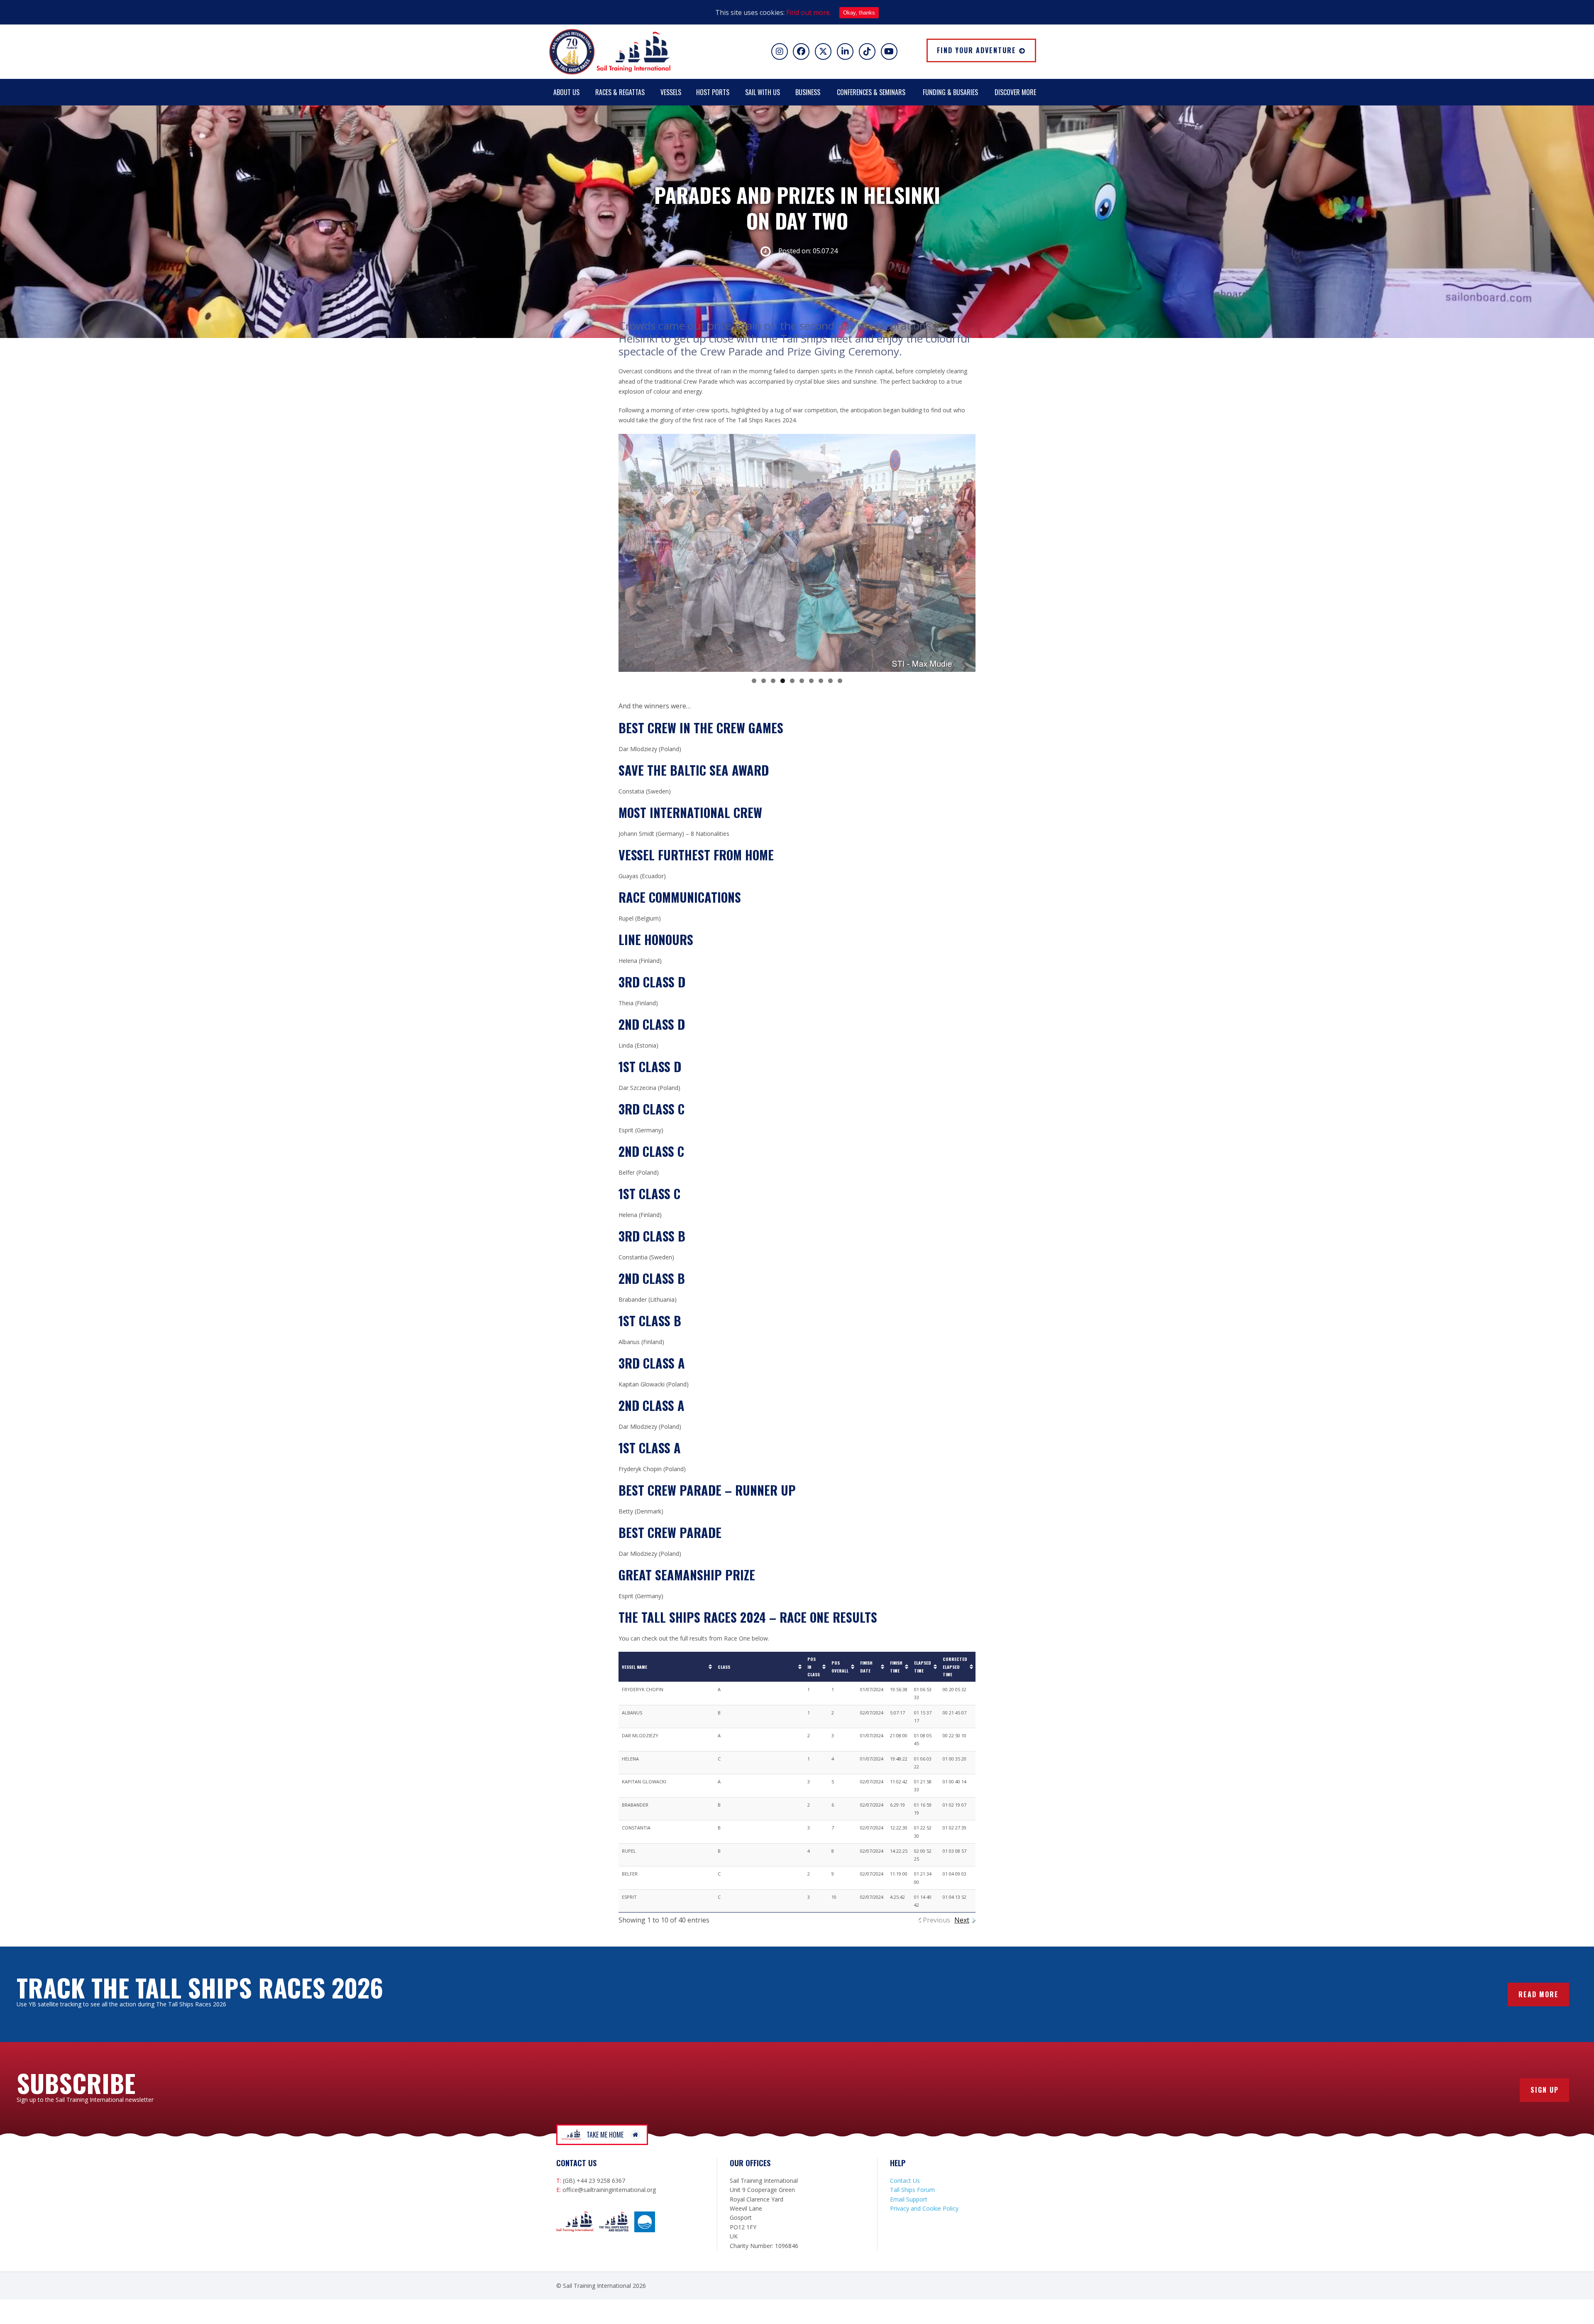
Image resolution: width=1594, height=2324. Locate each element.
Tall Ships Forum (912, 2190)
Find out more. (809, 12)
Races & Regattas (620, 92)
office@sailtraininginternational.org (609, 2190)
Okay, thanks (859, 13)
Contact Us (905, 2181)
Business (808, 92)
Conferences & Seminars (871, 92)
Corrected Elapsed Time (955, 1666)
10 (840, 681)
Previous (936, 1920)
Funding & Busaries (950, 92)
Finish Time (896, 1666)
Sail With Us (763, 92)
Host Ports (713, 92)
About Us (566, 92)
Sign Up (1545, 2090)
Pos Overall (840, 1666)
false (629, 551)
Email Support (909, 2199)
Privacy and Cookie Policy (924, 2208)
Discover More (1015, 92)
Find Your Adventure (977, 50)
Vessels (671, 92)
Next (962, 1920)
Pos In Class (814, 1666)
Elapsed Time (923, 1666)
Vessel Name (634, 1667)
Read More (1539, 1994)
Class (724, 1667)
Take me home (605, 2135)
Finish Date (866, 1666)
